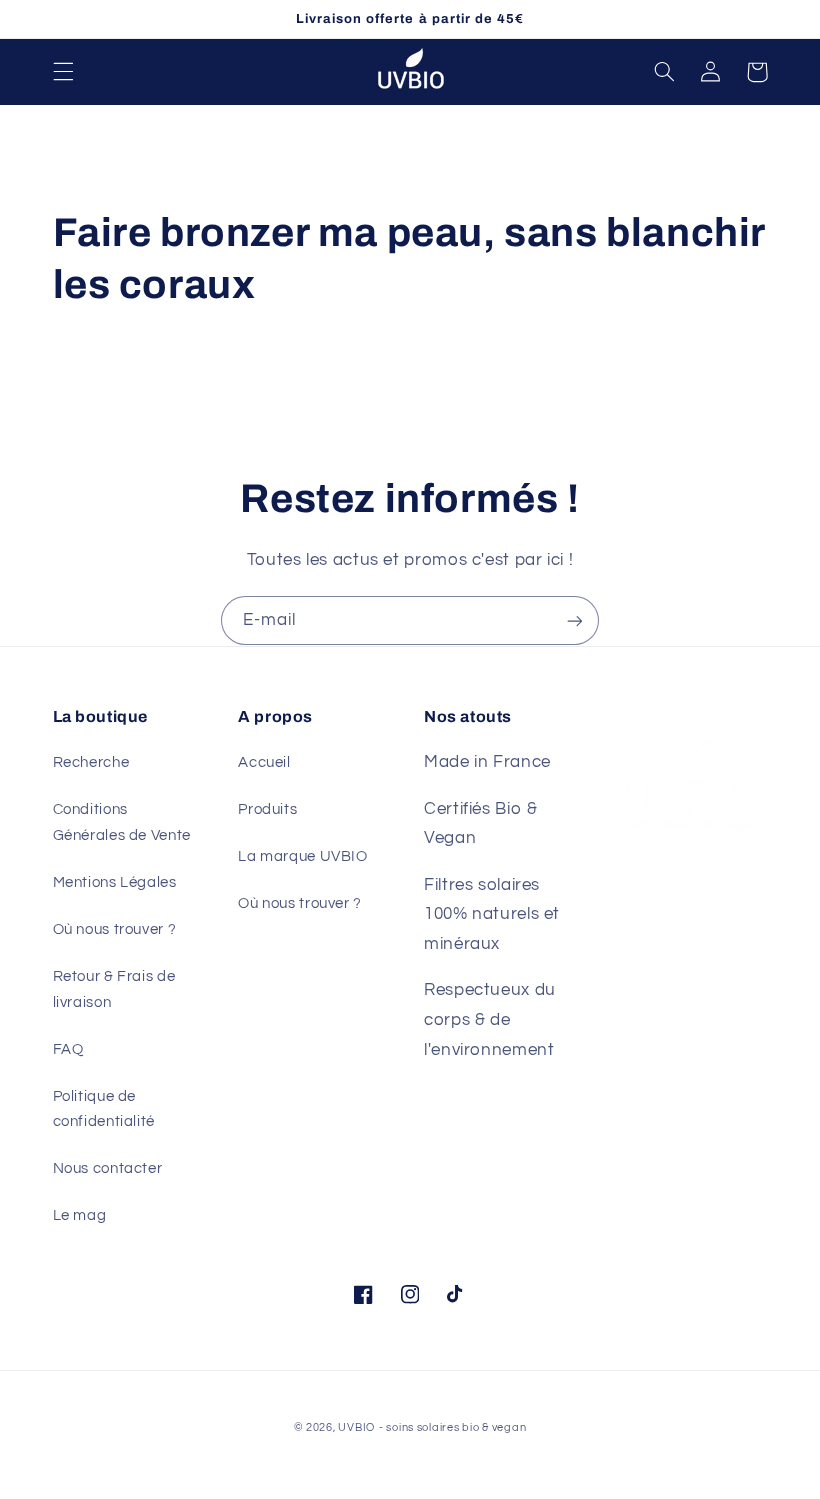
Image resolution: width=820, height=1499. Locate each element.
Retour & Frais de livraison (114, 989)
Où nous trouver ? (115, 929)
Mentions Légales (115, 882)
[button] (63, 72)
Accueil (264, 762)
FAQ (68, 1049)
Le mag (80, 1215)
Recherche (91, 762)
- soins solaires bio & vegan (453, 1427)
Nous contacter (108, 1168)
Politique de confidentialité (104, 1109)
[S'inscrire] (575, 620)
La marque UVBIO (302, 856)
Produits (267, 809)
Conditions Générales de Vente (122, 822)
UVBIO (356, 1427)
